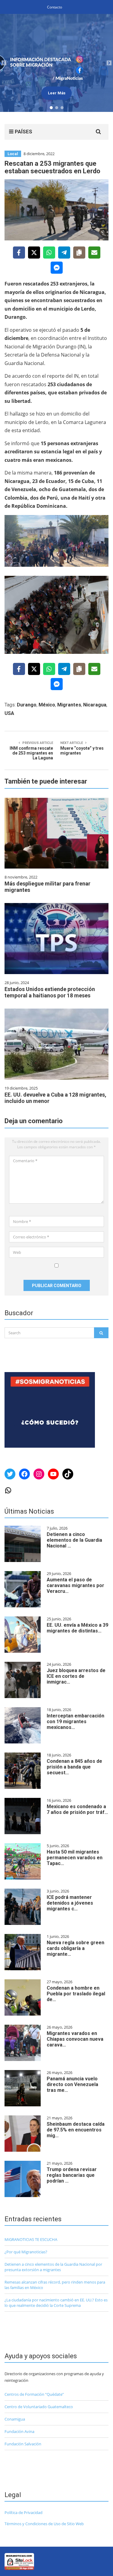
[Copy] (79, 253)
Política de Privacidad (24, 2512)
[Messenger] (57, 268)
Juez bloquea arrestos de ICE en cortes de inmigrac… (76, 1676)
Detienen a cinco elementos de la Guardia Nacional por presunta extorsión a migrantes (53, 2267)
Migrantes (69, 705)
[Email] (94, 253)
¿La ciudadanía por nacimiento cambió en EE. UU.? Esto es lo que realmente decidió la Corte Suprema (56, 2303)
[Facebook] (19, 253)
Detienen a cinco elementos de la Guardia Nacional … (74, 1540)
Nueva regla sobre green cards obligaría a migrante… (75, 1948)
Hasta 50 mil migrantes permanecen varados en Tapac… (75, 1858)
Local (13, 154)
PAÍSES (23, 132)
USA (9, 713)
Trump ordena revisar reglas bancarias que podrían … (72, 2175)
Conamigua (15, 2419)
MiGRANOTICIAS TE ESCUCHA (31, 2239)
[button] (56, 63)
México (47, 705)
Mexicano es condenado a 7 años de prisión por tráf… (77, 1809)
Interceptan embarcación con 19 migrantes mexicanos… (75, 1722)
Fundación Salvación (23, 2444)
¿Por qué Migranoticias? (26, 2252)
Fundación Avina (19, 2431)
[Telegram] (64, 253)
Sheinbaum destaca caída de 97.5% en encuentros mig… (76, 2130)
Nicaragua (95, 705)
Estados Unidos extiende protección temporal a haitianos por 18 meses (50, 992)
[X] (34, 253)
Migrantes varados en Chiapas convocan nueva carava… (75, 2039)
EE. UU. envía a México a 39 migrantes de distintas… (77, 1628)
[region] (56, 63)
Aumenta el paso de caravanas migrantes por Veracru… (75, 1585)
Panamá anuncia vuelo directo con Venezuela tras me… (72, 2084)
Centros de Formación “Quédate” (34, 2394)
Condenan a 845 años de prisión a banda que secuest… (74, 1767)
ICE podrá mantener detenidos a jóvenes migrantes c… (70, 1903)
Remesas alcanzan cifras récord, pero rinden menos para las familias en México (55, 2285)
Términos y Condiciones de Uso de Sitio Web (44, 2524)
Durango (27, 705)
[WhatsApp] (49, 253)
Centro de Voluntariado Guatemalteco (39, 2407)
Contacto (55, 7)
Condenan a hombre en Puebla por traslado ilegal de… (76, 1994)
